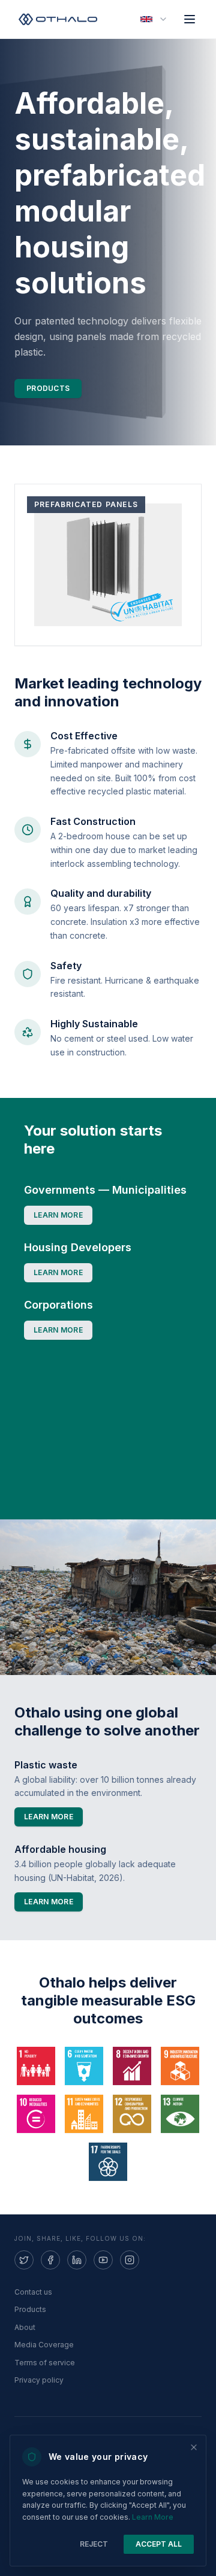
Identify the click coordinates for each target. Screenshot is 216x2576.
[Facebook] (50, 2260)
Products (48, 388)
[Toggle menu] (190, 19)
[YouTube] (103, 2260)
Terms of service (45, 2363)
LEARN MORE (58, 1215)
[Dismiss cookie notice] (194, 2447)
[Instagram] (130, 2260)
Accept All (159, 2544)
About (25, 2327)
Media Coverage (44, 2345)
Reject (94, 2544)
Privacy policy (39, 2380)
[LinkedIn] (77, 2260)
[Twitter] (24, 2260)
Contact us (33, 2292)
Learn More (153, 2517)
